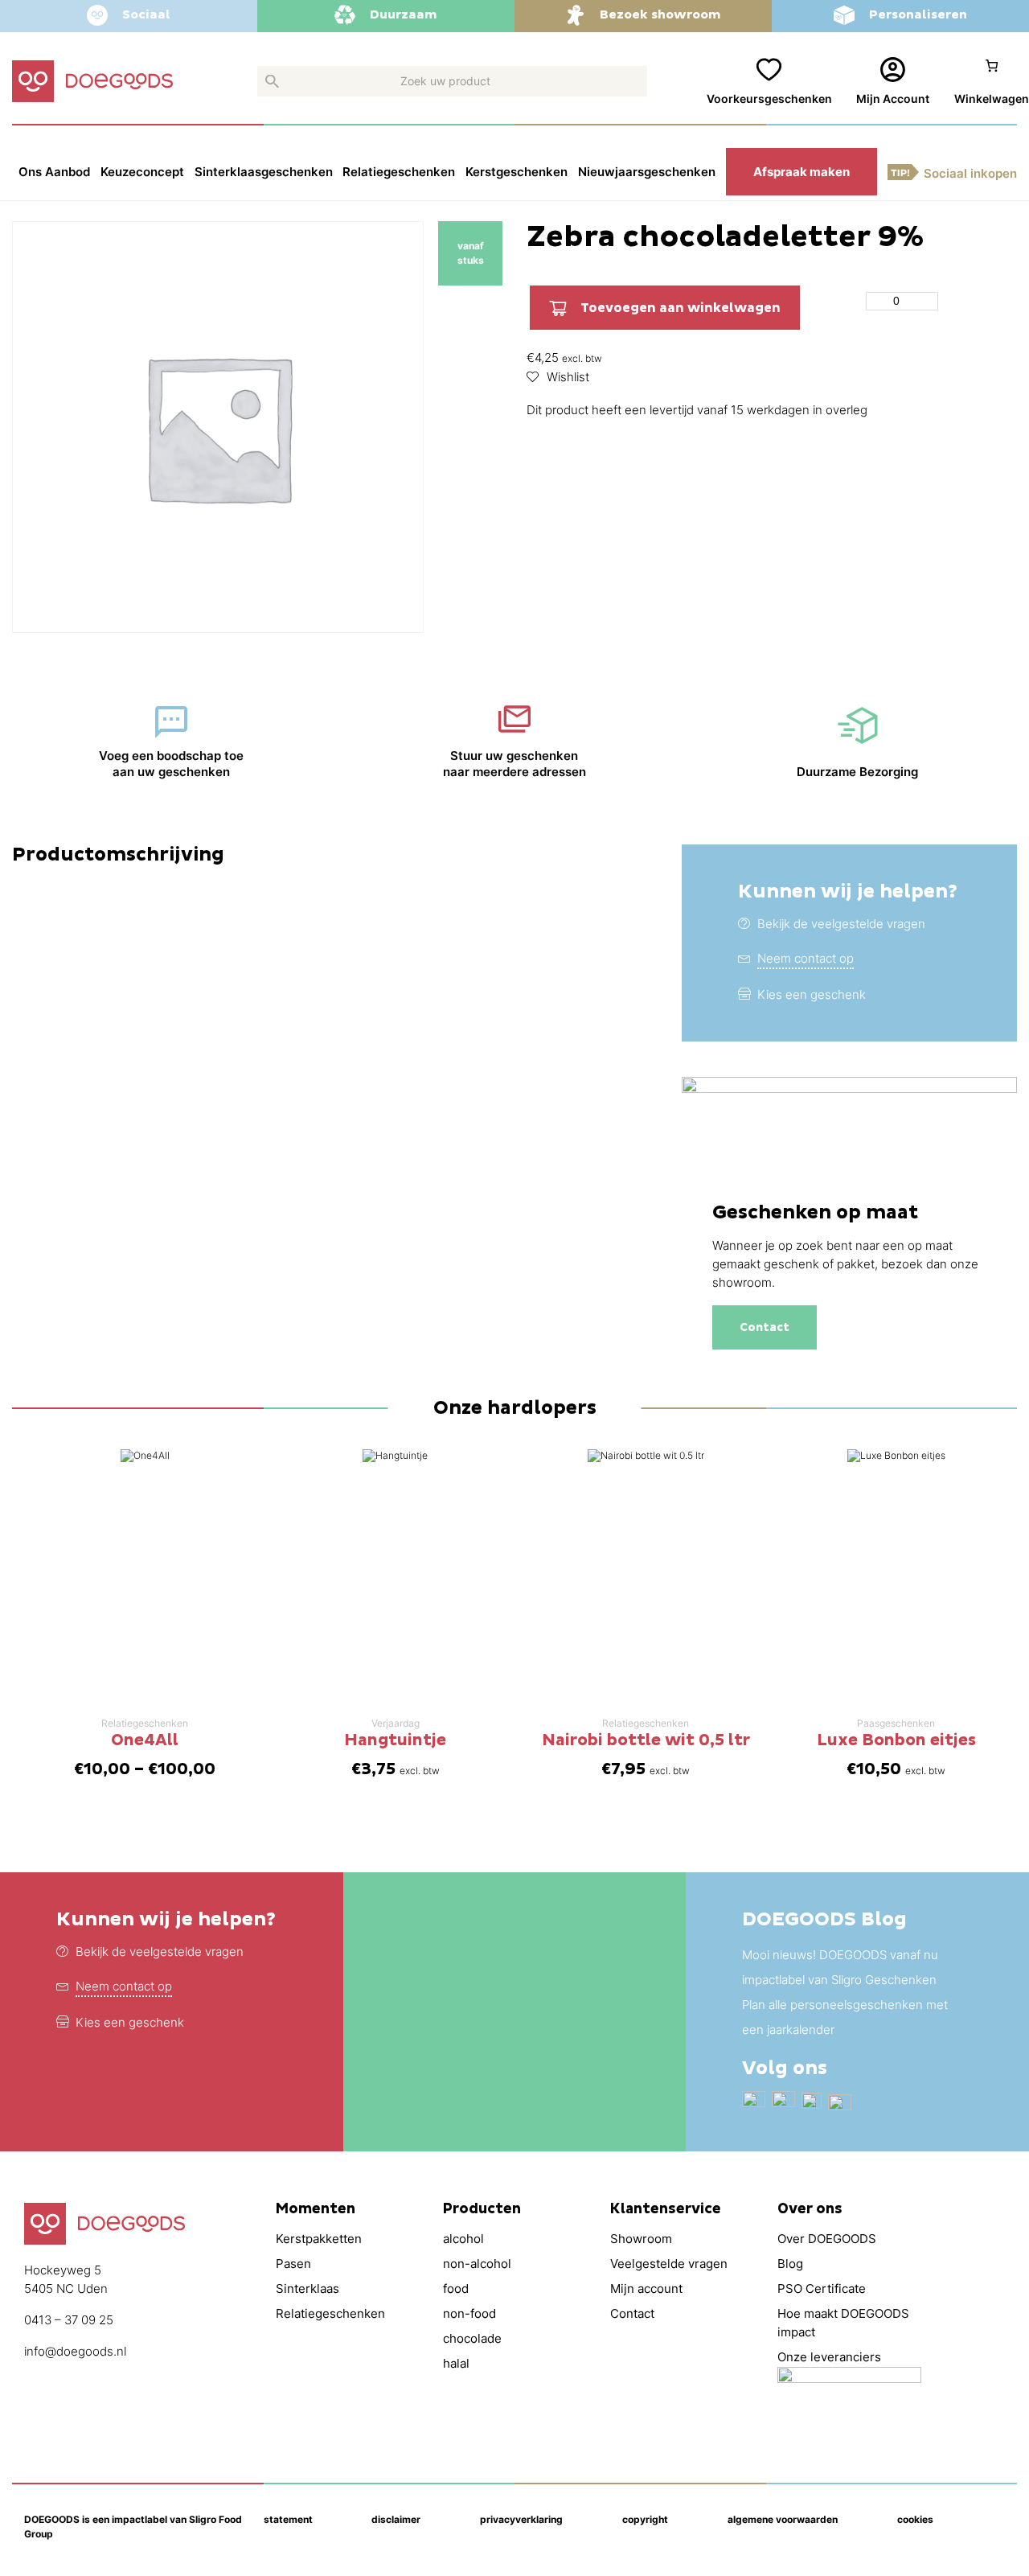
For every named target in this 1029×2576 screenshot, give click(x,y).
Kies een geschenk (812, 994)
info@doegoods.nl (75, 2351)
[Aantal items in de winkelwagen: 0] (992, 82)
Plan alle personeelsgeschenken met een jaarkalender (845, 2017)
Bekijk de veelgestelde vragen (841, 924)
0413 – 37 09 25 (69, 2320)
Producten (482, 2209)
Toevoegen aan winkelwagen (681, 308)
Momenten (316, 2209)
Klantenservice (666, 2209)
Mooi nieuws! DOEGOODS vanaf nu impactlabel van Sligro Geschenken (840, 1967)
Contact (765, 1327)
